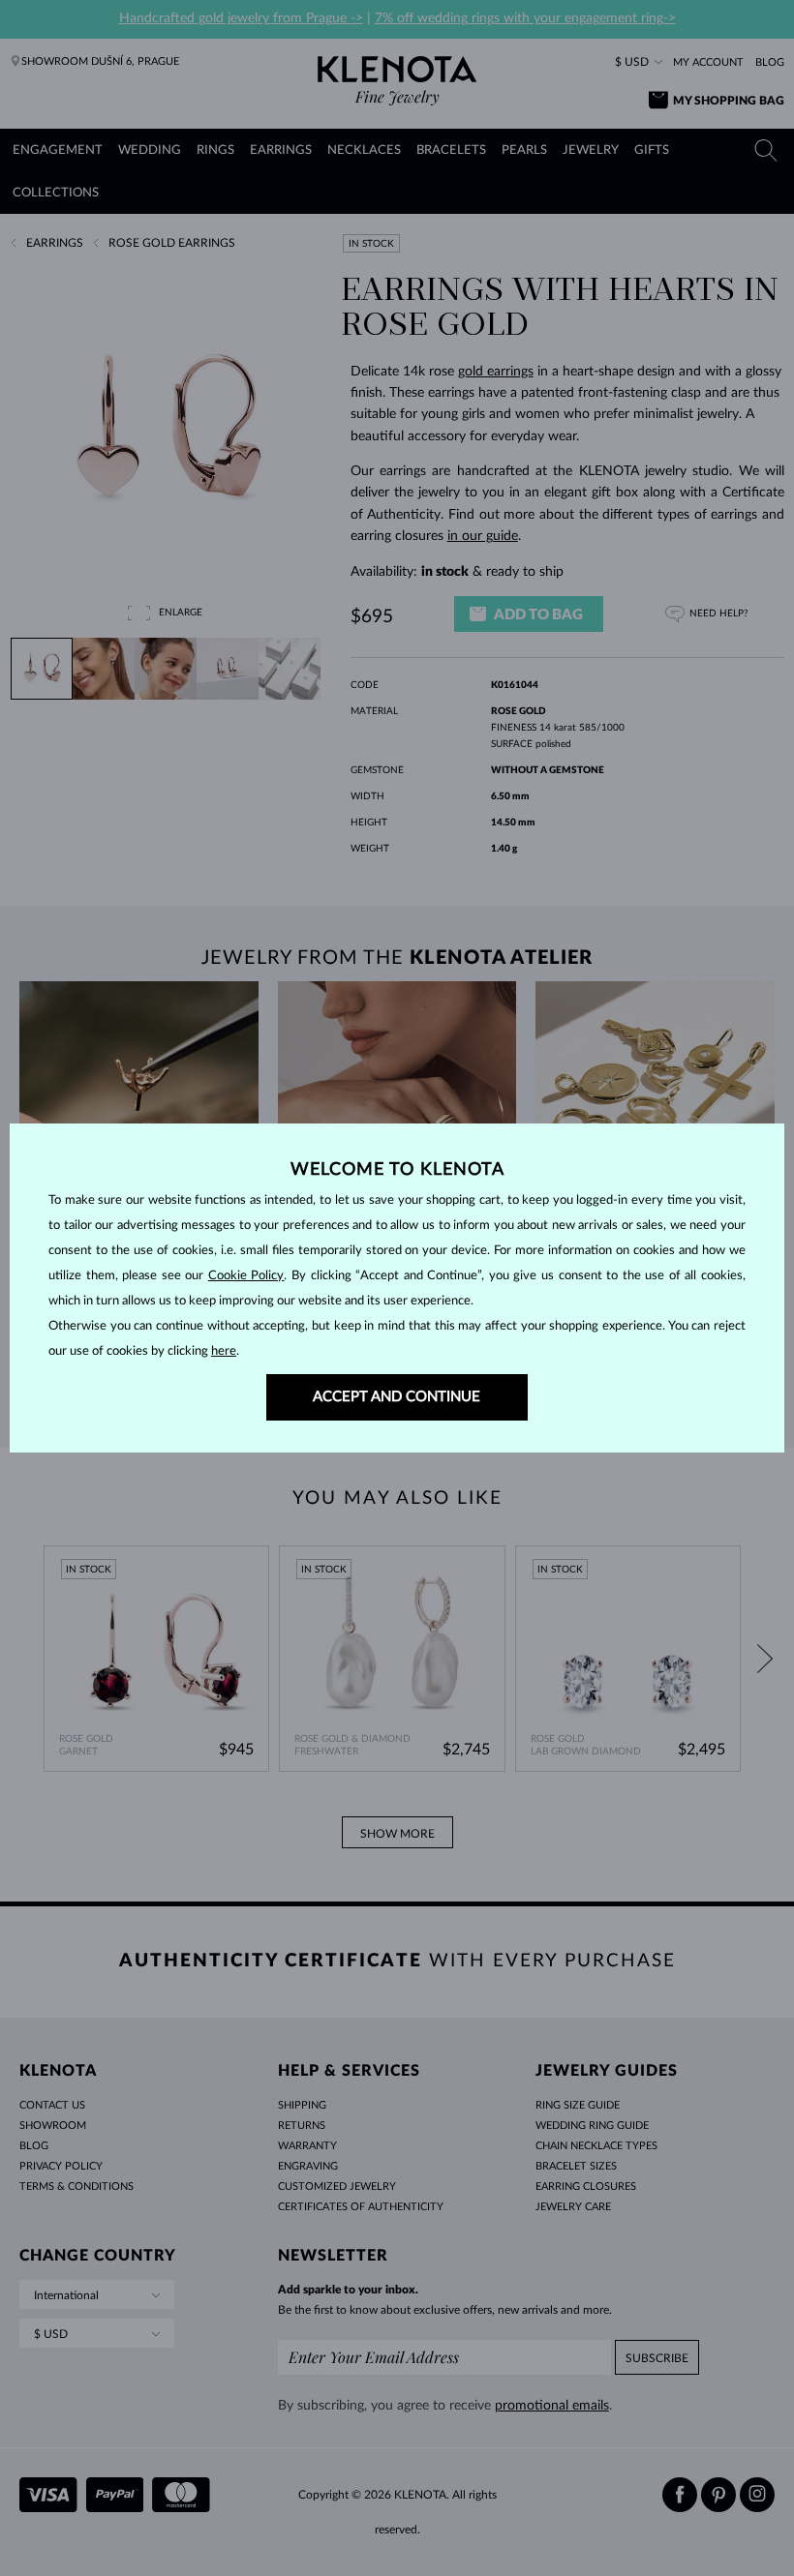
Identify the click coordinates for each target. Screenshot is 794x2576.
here (224, 1351)
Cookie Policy (246, 1276)
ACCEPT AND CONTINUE (397, 1397)
